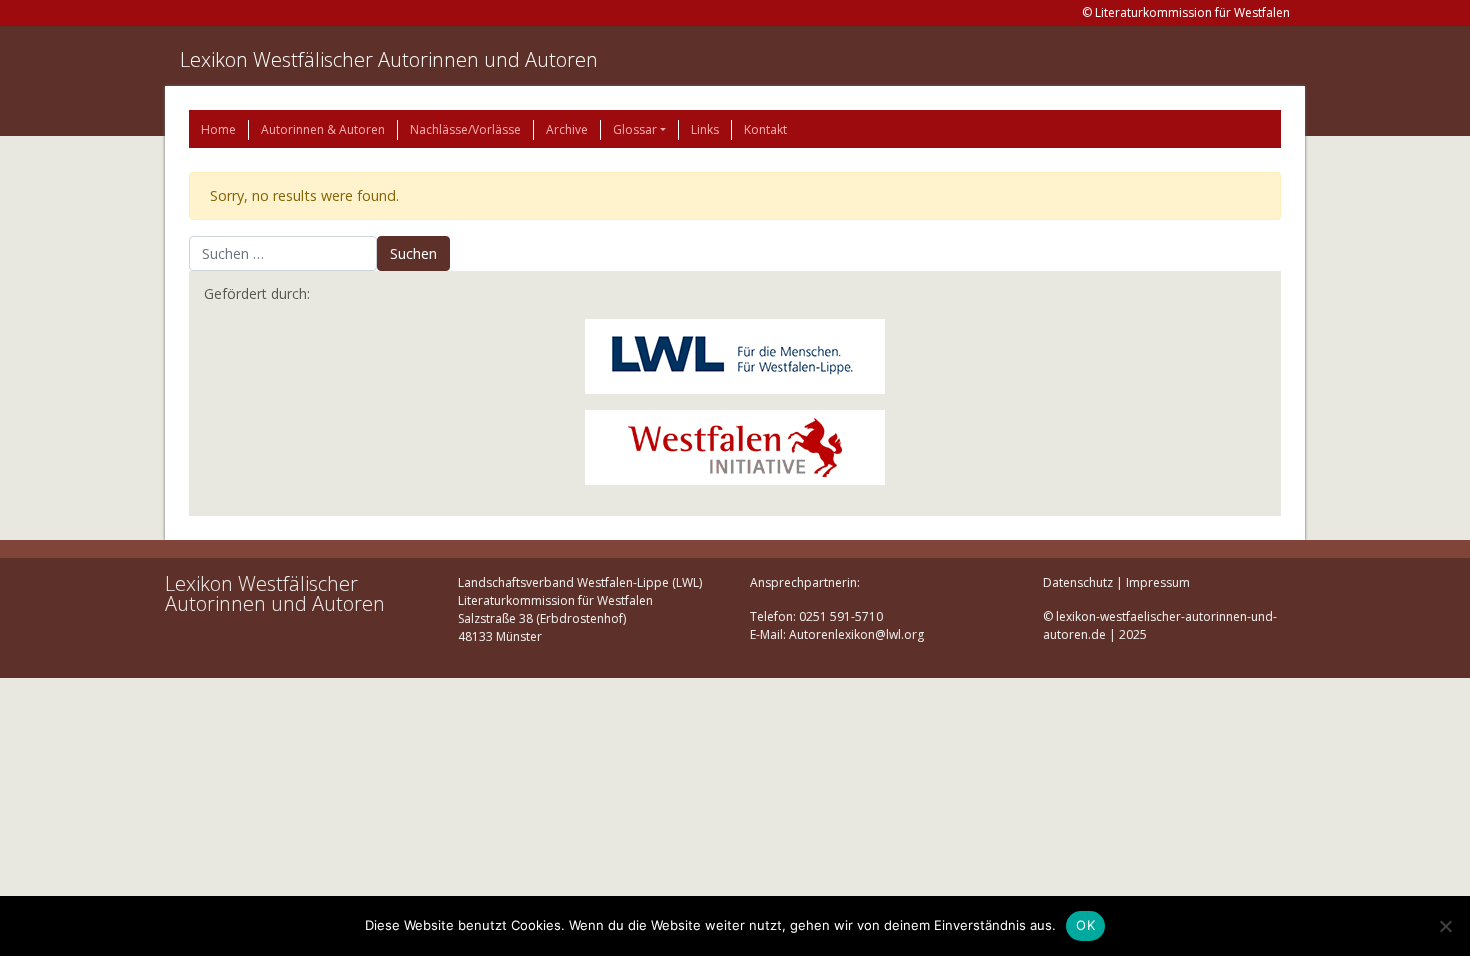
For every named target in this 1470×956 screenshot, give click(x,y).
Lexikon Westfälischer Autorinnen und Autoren (389, 59)
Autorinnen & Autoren (323, 129)
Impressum (1158, 582)
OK (1085, 925)
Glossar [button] (635, 129)
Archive (567, 129)
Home (218, 129)
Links (705, 129)
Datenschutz (1078, 582)
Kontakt (765, 129)
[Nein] (1445, 926)
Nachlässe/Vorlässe (465, 129)
